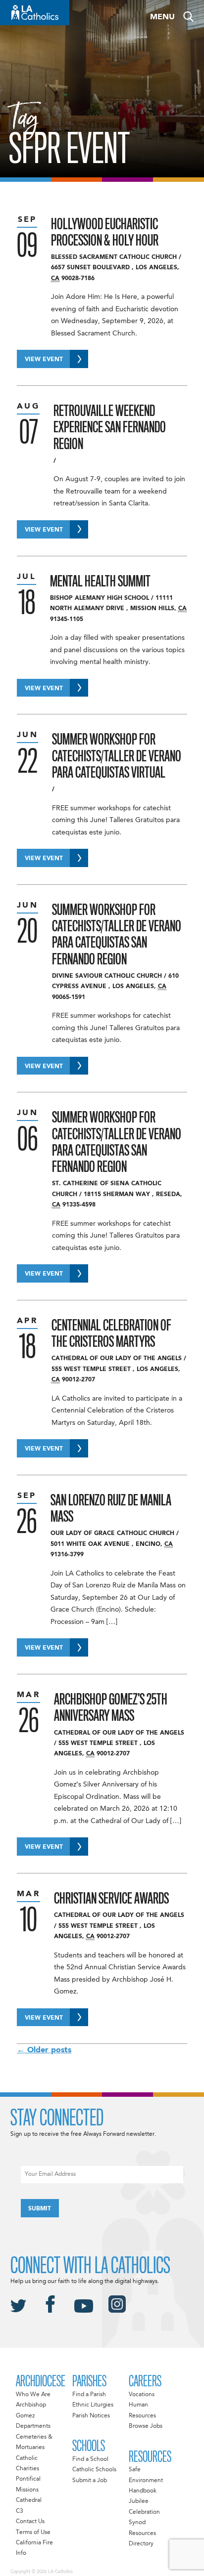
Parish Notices (91, 2416)
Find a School (90, 2459)
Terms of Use (33, 2533)
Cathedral (29, 2500)
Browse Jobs (146, 2426)
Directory (141, 2544)
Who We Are (33, 2395)
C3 (20, 2511)
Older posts (44, 2050)
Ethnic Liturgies (93, 2405)
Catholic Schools (94, 2470)
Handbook (143, 2491)
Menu (162, 17)
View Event (44, 360)
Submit (40, 2209)
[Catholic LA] (35, 13)
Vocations (142, 2395)
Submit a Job (90, 2481)
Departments (33, 2426)
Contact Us (30, 2522)
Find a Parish (89, 2395)
